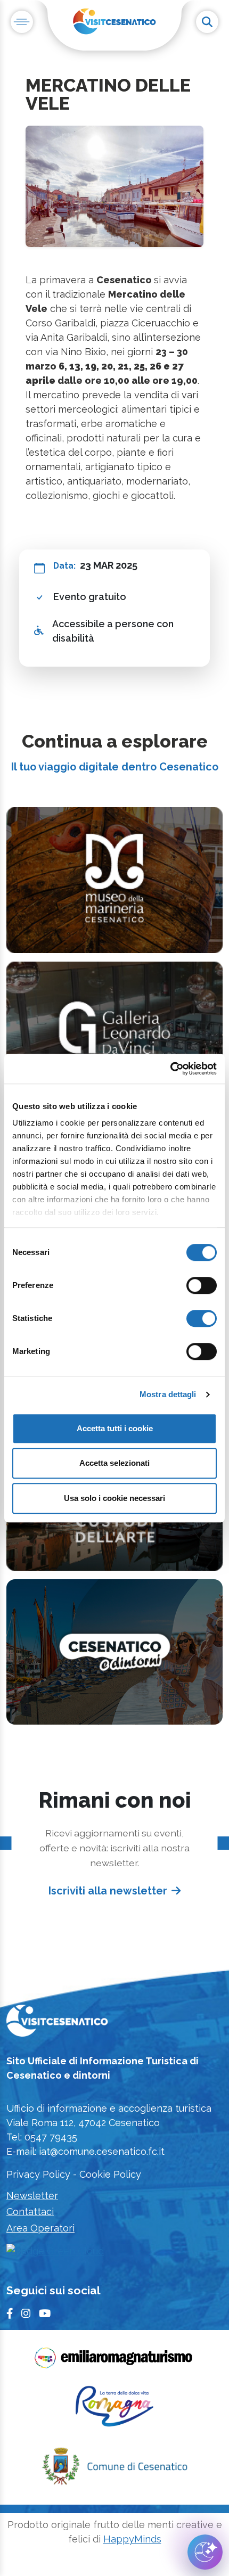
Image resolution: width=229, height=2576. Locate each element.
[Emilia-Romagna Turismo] (114, 2361)
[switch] (202, 1285)
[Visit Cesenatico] (57, 2024)
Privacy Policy (38, 2174)
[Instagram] (26, 2314)
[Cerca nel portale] (207, 22)
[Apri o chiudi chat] (205, 2552)
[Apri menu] (22, 22)
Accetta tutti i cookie (115, 1428)
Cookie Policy (110, 2174)
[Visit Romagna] (114, 2410)
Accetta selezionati (114, 1463)
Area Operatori (40, 2228)
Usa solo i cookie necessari (114, 1498)
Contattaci (30, 2212)
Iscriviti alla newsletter (108, 1891)
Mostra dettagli (168, 1394)
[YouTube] (45, 2314)
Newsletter (32, 2196)
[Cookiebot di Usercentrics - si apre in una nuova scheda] (170, 1069)
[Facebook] (10, 2314)
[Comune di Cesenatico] (114, 2470)
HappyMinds (132, 2539)
